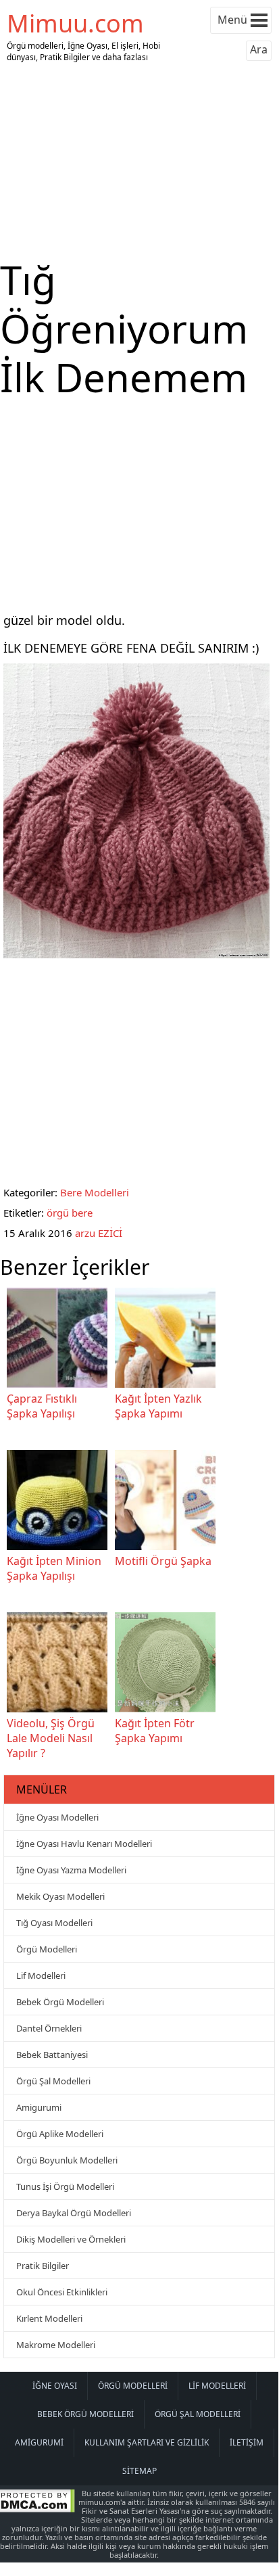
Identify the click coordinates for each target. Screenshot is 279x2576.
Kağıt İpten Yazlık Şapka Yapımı (158, 1406)
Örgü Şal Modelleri (53, 2081)
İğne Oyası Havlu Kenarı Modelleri (84, 1844)
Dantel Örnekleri (49, 2028)
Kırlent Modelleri (49, 2318)
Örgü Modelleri (47, 1949)
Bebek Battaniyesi (52, 2055)
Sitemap (139, 2471)
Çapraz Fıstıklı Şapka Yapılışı (42, 1406)
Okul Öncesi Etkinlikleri (62, 2292)
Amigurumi (39, 2107)
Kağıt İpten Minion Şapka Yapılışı (54, 1568)
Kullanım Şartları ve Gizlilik (147, 2442)
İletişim (247, 2442)
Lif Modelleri (41, 1975)
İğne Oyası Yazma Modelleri (71, 1870)
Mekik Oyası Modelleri (60, 1896)
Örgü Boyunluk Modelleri (67, 2160)
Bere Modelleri (95, 1192)
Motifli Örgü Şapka (163, 1561)
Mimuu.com (75, 23)
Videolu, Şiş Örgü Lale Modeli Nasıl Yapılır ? (51, 1738)
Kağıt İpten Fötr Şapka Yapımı (155, 1731)
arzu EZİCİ (99, 1233)
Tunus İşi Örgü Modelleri (65, 2186)
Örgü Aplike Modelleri (60, 2134)
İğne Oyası (55, 2386)
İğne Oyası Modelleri (57, 1817)
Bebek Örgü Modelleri (60, 2002)
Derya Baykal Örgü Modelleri (74, 2213)
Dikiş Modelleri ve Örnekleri (71, 2239)
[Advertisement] (139, 161)
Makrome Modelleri (56, 2345)
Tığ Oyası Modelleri (54, 1923)
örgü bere (70, 1213)
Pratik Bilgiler (43, 2266)
